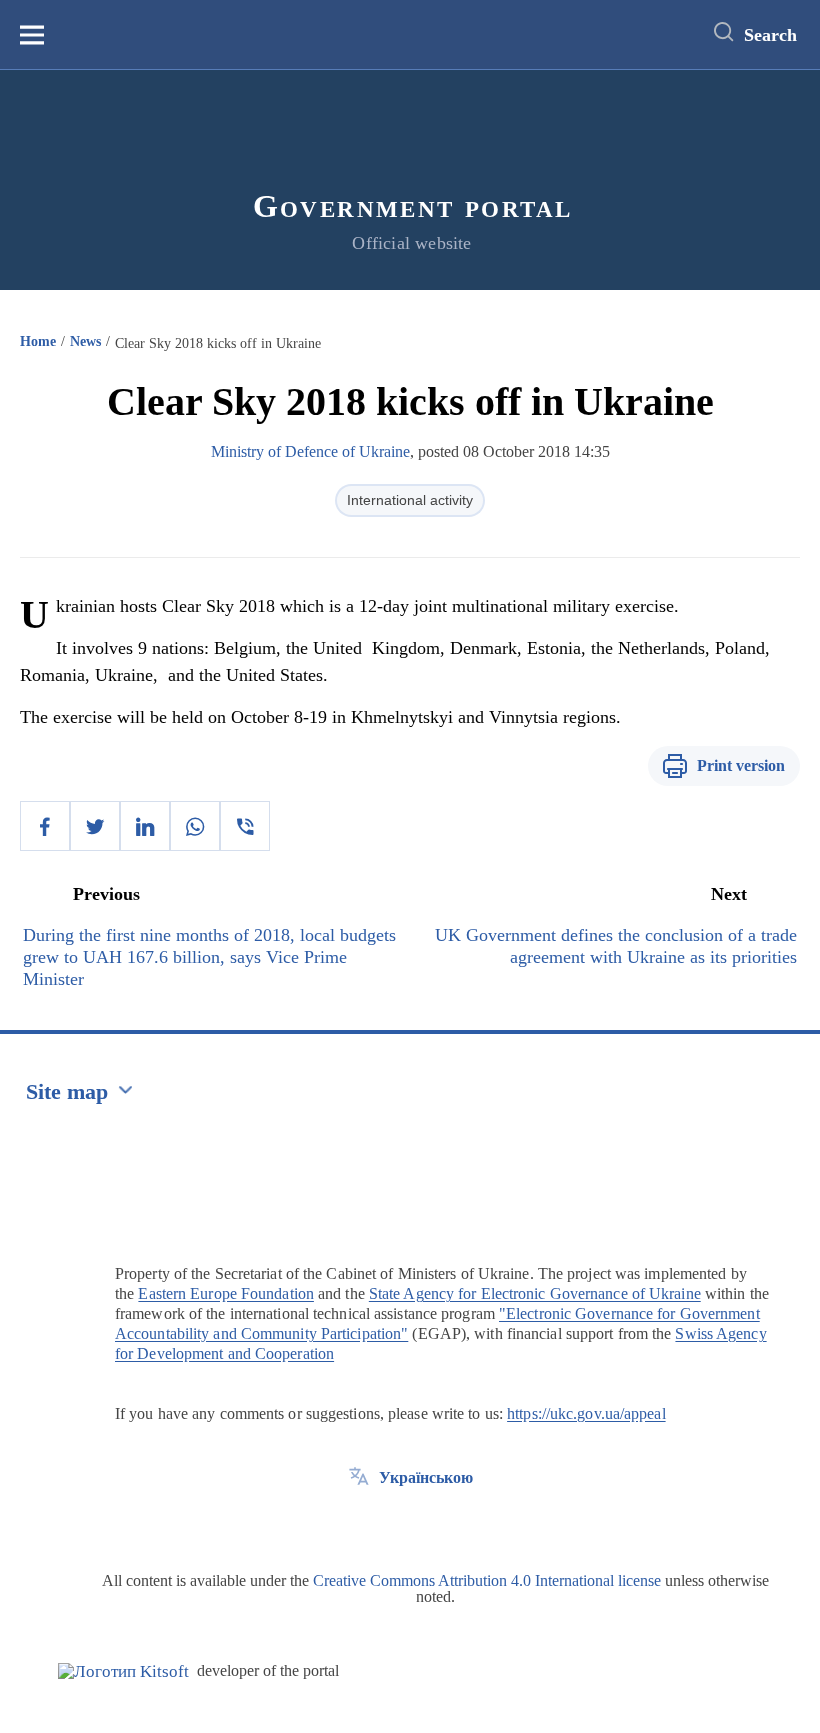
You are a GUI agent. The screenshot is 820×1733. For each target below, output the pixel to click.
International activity (410, 500)
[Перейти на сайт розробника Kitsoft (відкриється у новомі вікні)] (123, 1671)
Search (770, 35)
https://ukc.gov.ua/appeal (586, 1413)
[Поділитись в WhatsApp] (195, 826)
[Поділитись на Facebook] (45, 826)
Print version (741, 765)
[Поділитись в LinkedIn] (145, 826)
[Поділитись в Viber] (245, 826)
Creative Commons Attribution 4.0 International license (487, 1580)
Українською (426, 1477)
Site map (67, 1091)
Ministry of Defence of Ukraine (310, 451)
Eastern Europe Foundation (226, 1293)
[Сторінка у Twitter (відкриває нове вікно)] (359, 1523)
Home (38, 341)
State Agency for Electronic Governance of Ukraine (535, 1293)
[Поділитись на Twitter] (95, 826)
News (85, 341)
